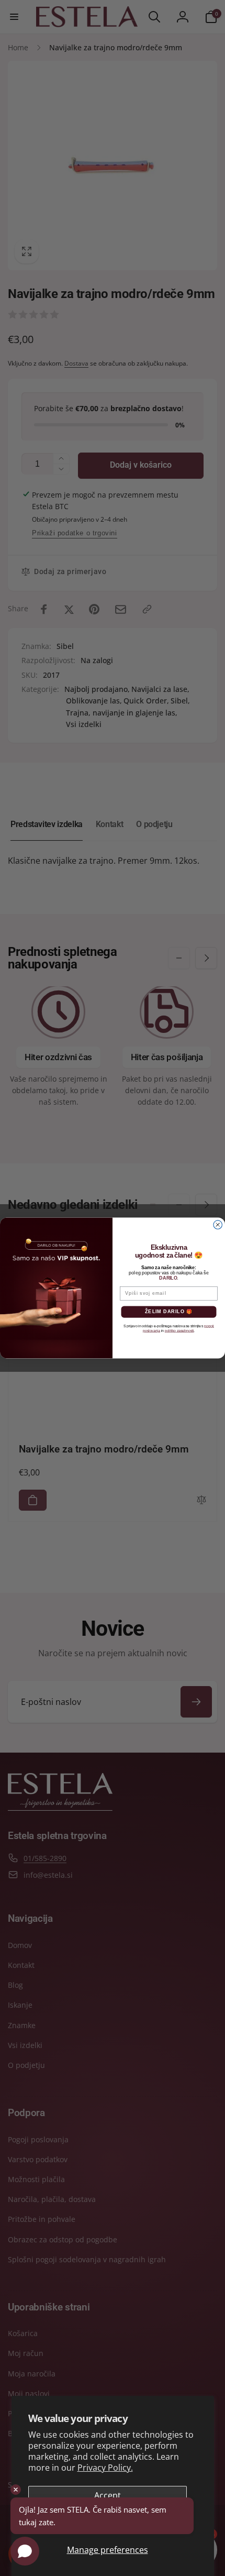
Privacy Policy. (105, 2468)
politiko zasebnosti (179, 1331)
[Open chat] (25, 2551)
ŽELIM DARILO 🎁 (169, 1312)
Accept (108, 2495)
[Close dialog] (218, 1225)
